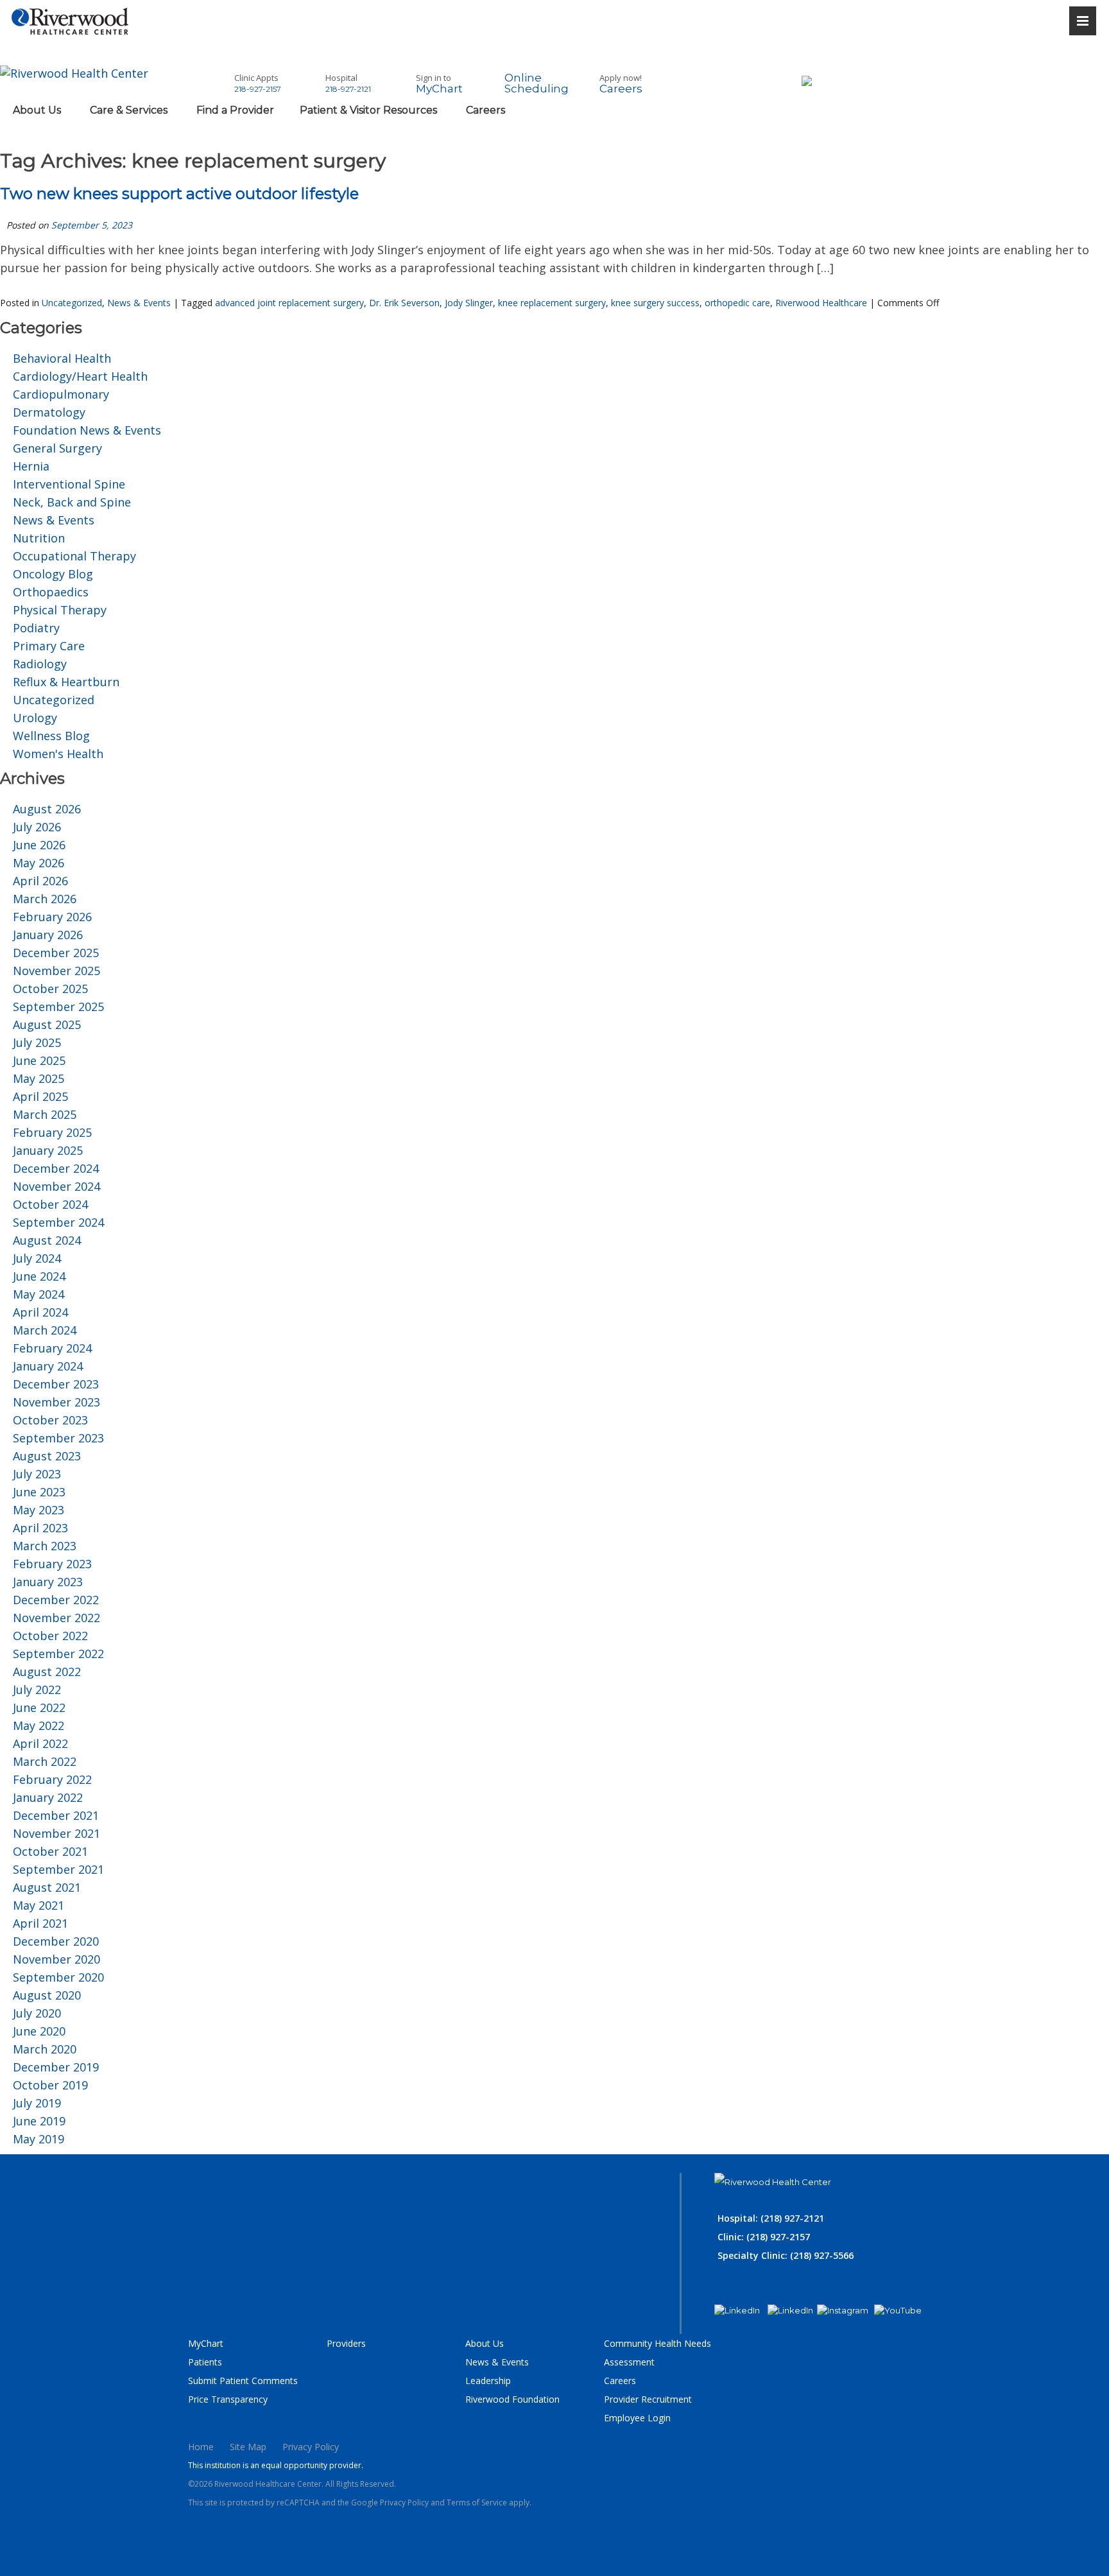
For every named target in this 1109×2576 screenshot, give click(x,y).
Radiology (40, 664)
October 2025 (50, 989)
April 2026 (40, 881)
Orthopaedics (51, 592)
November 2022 (56, 1618)
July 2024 (37, 1258)
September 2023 (58, 1438)
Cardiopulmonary (61, 394)
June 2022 (39, 1707)
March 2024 (45, 1330)
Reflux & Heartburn (66, 682)
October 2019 (50, 2085)
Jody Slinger (469, 303)
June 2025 (39, 1060)
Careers (620, 2381)
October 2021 (50, 1851)
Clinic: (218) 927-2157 (764, 2237)
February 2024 (52, 1348)
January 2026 (48, 935)
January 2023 (48, 1582)
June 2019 (39, 2121)
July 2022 (37, 1690)
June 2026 (39, 845)
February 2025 (52, 1132)
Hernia (31, 466)
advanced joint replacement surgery (289, 303)
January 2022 (48, 1797)
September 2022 (58, 1654)
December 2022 (56, 1600)
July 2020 (37, 2013)
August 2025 (47, 1024)
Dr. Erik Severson (404, 303)
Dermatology (49, 412)
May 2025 (39, 1078)
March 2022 (45, 1761)
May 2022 (39, 1725)
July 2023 (37, 1474)
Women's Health (58, 754)
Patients (205, 2362)
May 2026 (39, 863)
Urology (35, 718)
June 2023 (39, 1492)
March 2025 (45, 1114)
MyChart (206, 2343)
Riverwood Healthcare (821, 303)
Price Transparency (228, 2399)
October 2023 (50, 1420)
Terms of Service (477, 2503)
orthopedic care (737, 303)
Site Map (248, 2447)
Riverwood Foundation (512, 2399)
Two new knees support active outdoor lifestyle (179, 194)
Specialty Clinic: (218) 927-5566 (786, 2255)
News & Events (139, 303)
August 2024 (47, 1240)
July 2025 (37, 1042)
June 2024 (39, 1276)
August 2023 (47, 1456)
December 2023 (56, 1384)
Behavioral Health (62, 358)
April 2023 (40, 1528)
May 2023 (39, 1510)
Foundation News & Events (87, 430)
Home (201, 2447)
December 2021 (56, 1815)
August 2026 (47, 809)
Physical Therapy (60, 610)
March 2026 (45, 899)
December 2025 (56, 953)
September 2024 (58, 1222)
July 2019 (37, 2103)
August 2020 (47, 1995)
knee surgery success (655, 303)
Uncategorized (72, 303)
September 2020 (58, 1977)
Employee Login (637, 2418)
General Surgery (57, 448)
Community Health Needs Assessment (658, 2353)
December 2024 (56, 1168)
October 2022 (50, 1636)
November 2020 (56, 1959)
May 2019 (39, 2139)
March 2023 (45, 1546)
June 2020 (39, 2031)
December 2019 (56, 2067)
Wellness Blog (51, 736)
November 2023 (56, 1402)
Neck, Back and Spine (72, 502)
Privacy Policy (311, 2447)
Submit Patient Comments (243, 2381)
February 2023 (52, 1564)
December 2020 (56, 1941)
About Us (485, 2343)
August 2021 (47, 1887)
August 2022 (47, 1672)
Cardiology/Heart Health (80, 376)
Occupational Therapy (74, 556)
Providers (346, 2343)
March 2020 (45, 2049)
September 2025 (58, 1007)
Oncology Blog (53, 574)
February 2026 (52, 917)
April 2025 (40, 1096)
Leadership (488, 2381)
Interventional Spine (69, 484)
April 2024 (40, 1312)
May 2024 (39, 1294)
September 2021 (58, 1869)
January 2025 (48, 1150)
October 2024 (50, 1204)
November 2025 (56, 971)
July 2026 (37, 827)
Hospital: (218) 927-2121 (771, 2218)
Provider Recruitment (648, 2399)
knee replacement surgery (552, 303)
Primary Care (49, 646)
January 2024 (48, 1366)
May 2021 (39, 1905)
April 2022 (40, 1743)
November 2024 (56, 1186)
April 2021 (40, 1923)
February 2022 (52, 1779)
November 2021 (56, 1833)
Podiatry (36, 628)
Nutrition (39, 538)
